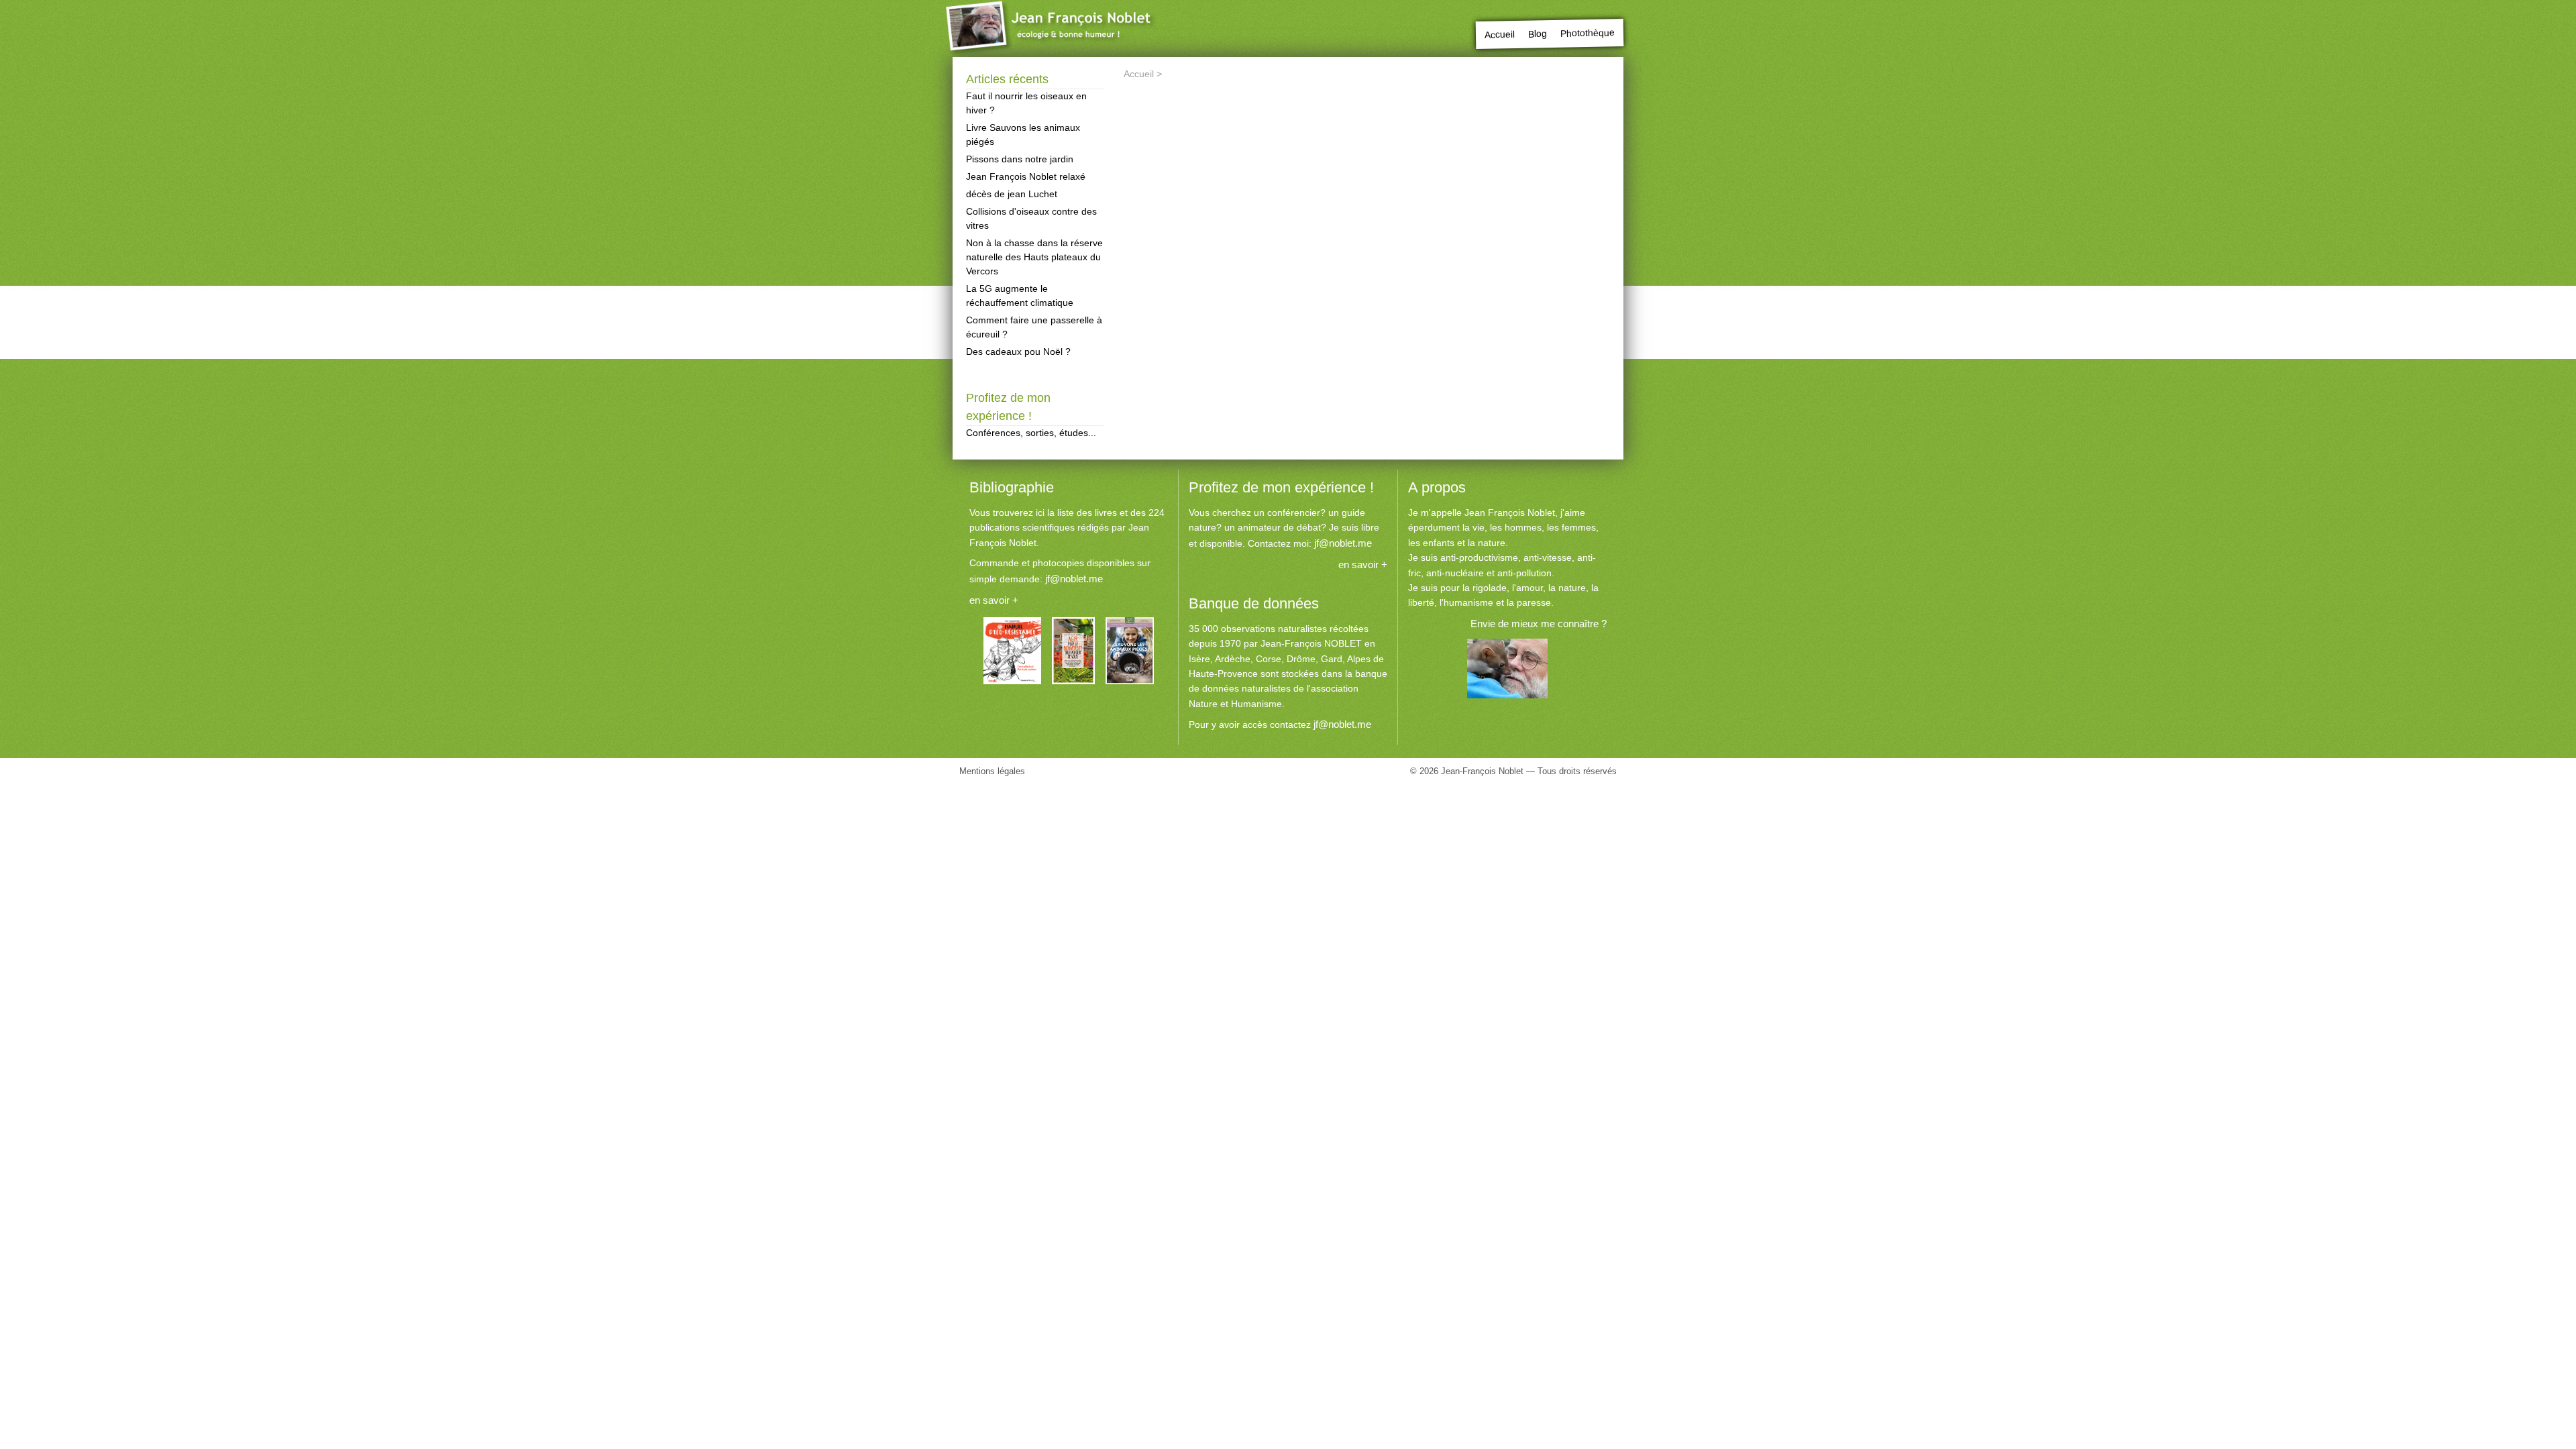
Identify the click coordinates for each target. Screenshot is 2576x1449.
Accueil (1500, 35)
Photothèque (1588, 33)
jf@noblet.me (1074, 579)
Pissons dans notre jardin (1020, 159)
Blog (1538, 34)
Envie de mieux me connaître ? (1539, 624)
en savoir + (994, 600)
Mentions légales (992, 771)
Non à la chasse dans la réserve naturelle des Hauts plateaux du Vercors (1034, 257)
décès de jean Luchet (1012, 194)
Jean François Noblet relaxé (1026, 176)
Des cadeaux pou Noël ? (1018, 352)
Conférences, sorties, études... (1031, 433)
